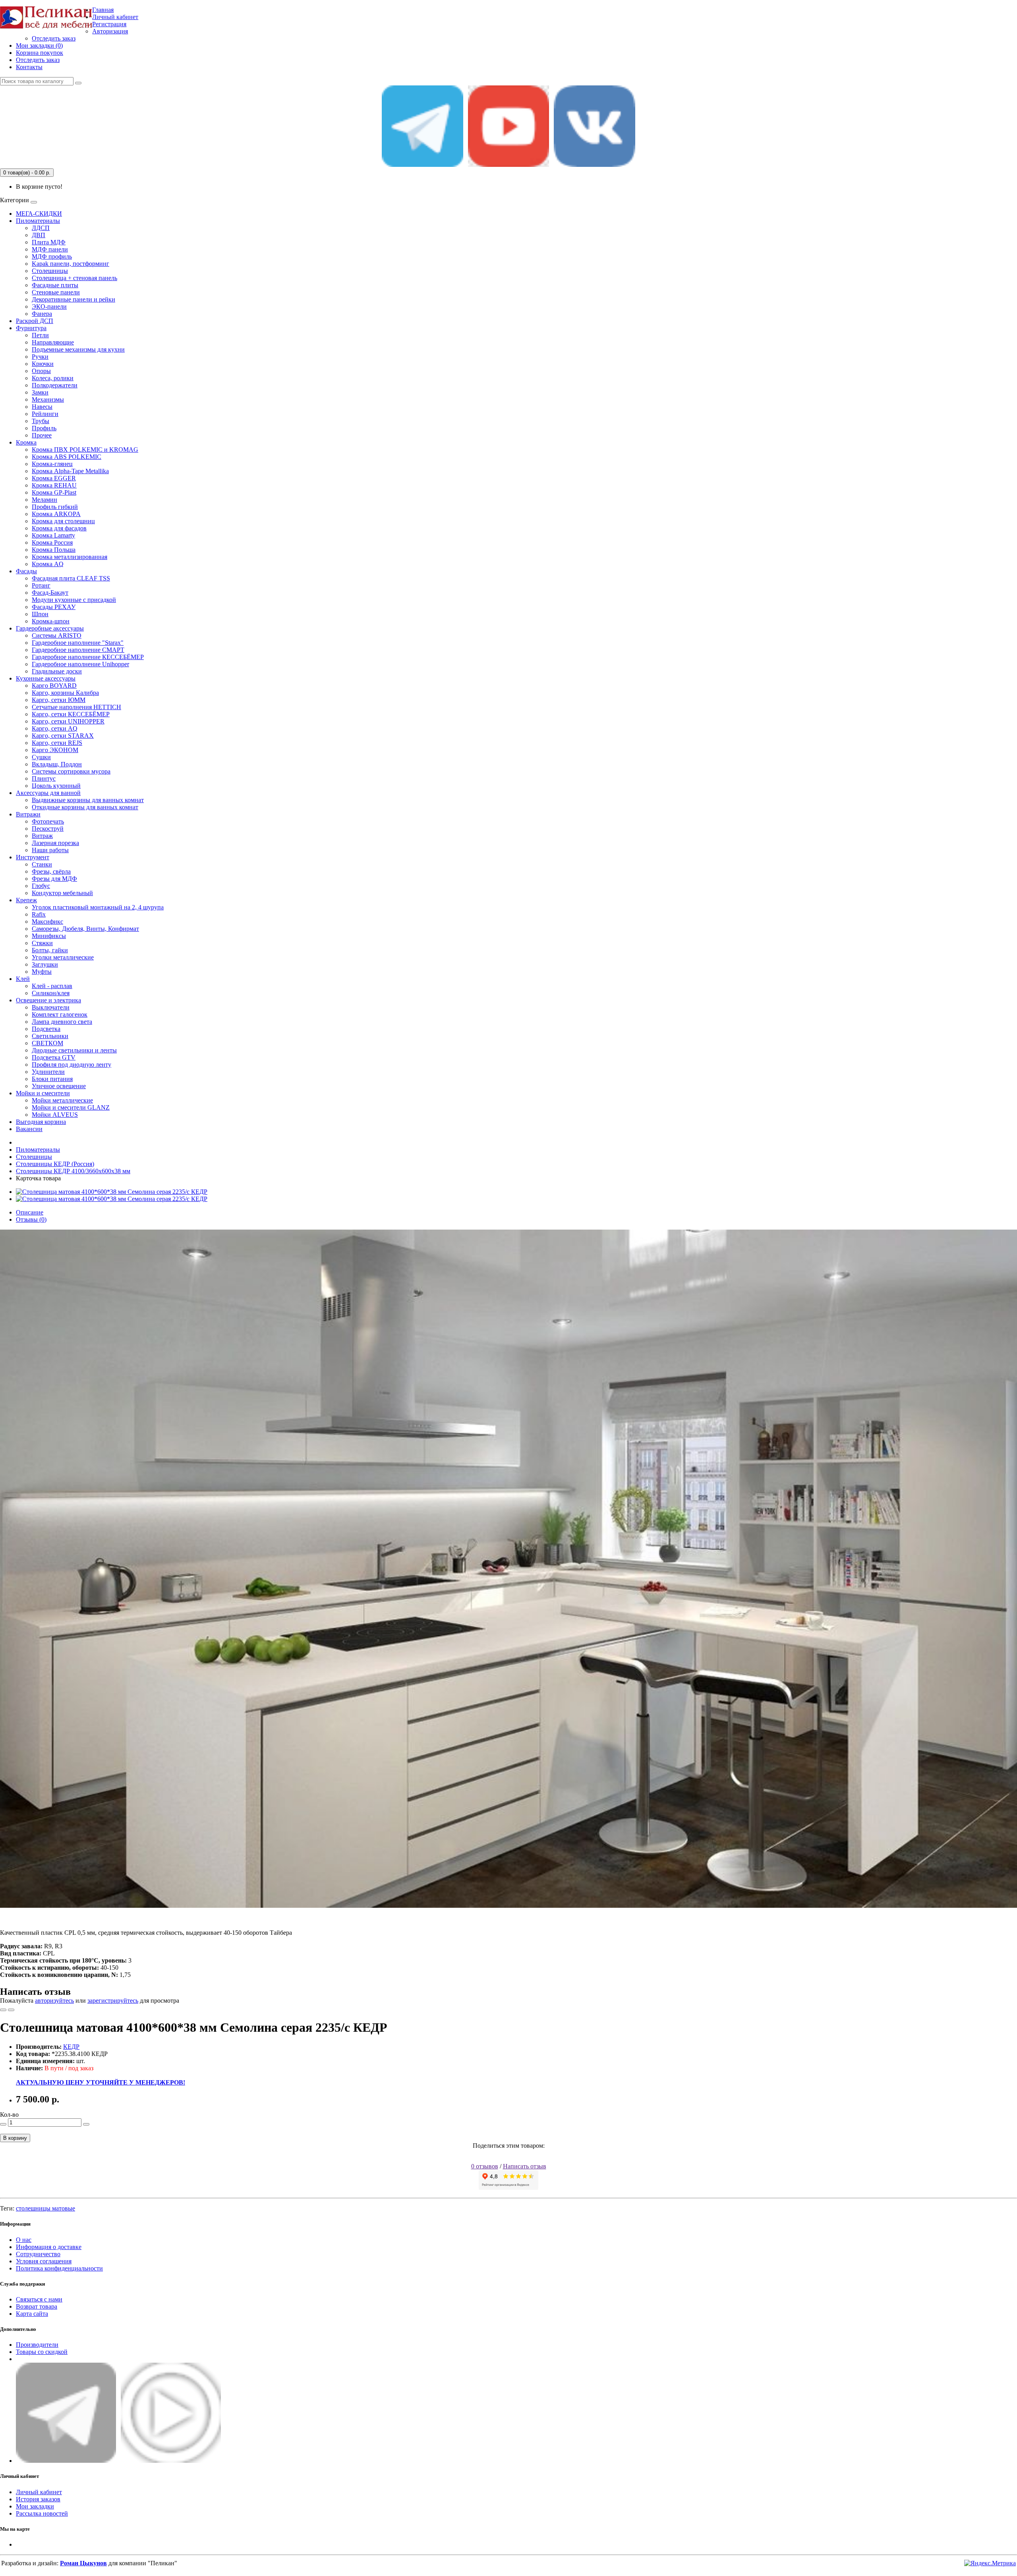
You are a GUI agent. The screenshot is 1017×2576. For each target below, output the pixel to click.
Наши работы (50, 850)
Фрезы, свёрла (51, 871)
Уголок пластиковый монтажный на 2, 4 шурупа (98, 907)
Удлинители (48, 1072)
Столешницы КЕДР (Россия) (55, 1164)
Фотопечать (48, 821)
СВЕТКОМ (47, 1043)
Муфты (42, 972)
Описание (30, 1212)
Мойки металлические (62, 1100)
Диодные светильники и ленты (74, 1050)
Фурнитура (31, 328)
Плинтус (44, 778)
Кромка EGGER (54, 478)
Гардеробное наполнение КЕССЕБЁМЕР (88, 657)
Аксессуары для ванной (48, 793)
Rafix (39, 914)
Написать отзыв (525, 2166)
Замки (40, 392)
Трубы (41, 421)
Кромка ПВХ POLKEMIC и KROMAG (85, 450)
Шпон (40, 614)
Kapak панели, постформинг (71, 264)
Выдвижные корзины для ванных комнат (88, 800)
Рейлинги (45, 414)
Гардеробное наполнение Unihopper (80, 664)
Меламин (44, 500)
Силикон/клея (51, 993)
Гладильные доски (57, 671)
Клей (23, 979)
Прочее (42, 435)
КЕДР (71, 2047)
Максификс (47, 922)
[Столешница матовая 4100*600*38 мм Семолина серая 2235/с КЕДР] (112, 1192)
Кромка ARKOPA (56, 514)
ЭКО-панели (49, 307)
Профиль (44, 428)
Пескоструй (48, 829)
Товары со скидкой (42, 2352)
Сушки (41, 757)
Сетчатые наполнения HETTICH (76, 707)
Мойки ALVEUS (55, 1115)
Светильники (50, 1036)
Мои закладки (35, 2506)
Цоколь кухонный (56, 786)
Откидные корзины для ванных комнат (85, 807)
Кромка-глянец (52, 464)
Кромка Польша (54, 550)
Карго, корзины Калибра (65, 693)
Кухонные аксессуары (46, 678)
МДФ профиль (52, 256)
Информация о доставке (49, 2247)
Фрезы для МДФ (54, 879)
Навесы (42, 407)
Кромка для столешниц (63, 521)
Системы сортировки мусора (71, 771)
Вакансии (29, 1129)
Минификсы (49, 936)
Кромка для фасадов (59, 528)
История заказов (38, 2499)
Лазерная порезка (55, 843)
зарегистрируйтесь (113, 2001)
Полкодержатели (55, 385)
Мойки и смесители (43, 1093)
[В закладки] (3, 2010)
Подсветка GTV (54, 1057)
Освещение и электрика (48, 1000)
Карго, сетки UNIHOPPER (68, 721)
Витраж (42, 836)
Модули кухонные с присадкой (74, 600)
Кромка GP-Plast (54, 492)
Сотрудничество (38, 2254)
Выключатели (51, 1007)
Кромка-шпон (51, 621)
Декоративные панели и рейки (73, 299)
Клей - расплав (52, 986)
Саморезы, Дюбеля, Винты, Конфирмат (85, 929)
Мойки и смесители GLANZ (71, 1107)
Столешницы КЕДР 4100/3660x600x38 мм (73, 1171)
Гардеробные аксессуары (50, 628)
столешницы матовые (45, 2208)
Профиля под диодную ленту (72, 1065)
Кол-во (9, 2115)
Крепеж (26, 900)
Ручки (40, 357)
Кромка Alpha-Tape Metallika (70, 471)
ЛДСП (41, 228)
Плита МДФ (49, 242)
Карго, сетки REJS (57, 743)
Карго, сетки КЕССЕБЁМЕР (71, 714)
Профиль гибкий (55, 507)
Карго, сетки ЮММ (59, 700)
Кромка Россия (52, 542)
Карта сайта (32, 2314)
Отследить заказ (54, 38)
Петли (40, 335)
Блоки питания (52, 1079)
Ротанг (41, 585)
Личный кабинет (39, 2492)
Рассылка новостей (42, 2513)
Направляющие (53, 342)
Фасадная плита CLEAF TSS (71, 578)
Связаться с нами (39, 2299)
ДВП (39, 235)
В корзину (15, 2138)
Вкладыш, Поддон (57, 764)
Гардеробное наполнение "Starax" (78, 643)
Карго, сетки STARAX (63, 736)
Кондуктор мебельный (62, 893)
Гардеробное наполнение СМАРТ (78, 650)
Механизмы (48, 399)
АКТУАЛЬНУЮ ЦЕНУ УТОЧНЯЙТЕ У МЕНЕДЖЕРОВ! (101, 2082)
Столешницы (50, 271)
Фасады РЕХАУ (54, 607)
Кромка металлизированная (70, 557)
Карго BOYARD (54, 686)
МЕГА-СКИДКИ (39, 214)
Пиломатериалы (38, 221)
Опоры (41, 371)
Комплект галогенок (60, 1014)
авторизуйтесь (54, 2001)
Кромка (26, 442)
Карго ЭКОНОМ (55, 750)
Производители (37, 2345)
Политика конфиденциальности (59, 2268)
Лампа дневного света (62, 1022)
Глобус (41, 886)
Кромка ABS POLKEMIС (67, 457)
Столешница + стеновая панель (74, 278)
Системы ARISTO (57, 635)
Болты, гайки (50, 950)
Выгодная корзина (41, 1122)
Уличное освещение (59, 1086)
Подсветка (46, 1029)
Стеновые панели (56, 292)
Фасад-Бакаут (50, 593)
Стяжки (42, 943)
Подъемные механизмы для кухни (78, 349)
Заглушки (45, 964)
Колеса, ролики (53, 378)
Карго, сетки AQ (55, 728)
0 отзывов (485, 2166)
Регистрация (109, 24)
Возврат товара (37, 2306)
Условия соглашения (44, 2261)
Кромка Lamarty (53, 535)
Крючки (43, 364)
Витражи (28, 814)
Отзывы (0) (31, 1219)
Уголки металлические (63, 957)
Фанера (42, 314)
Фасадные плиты (55, 285)
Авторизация (110, 31)
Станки (42, 864)
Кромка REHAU (54, 485)
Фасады (26, 571)
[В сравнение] (11, 2010)
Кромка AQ (48, 564)
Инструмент (33, 857)
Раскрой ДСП (35, 321)
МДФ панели (50, 249)
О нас (24, 2240)
